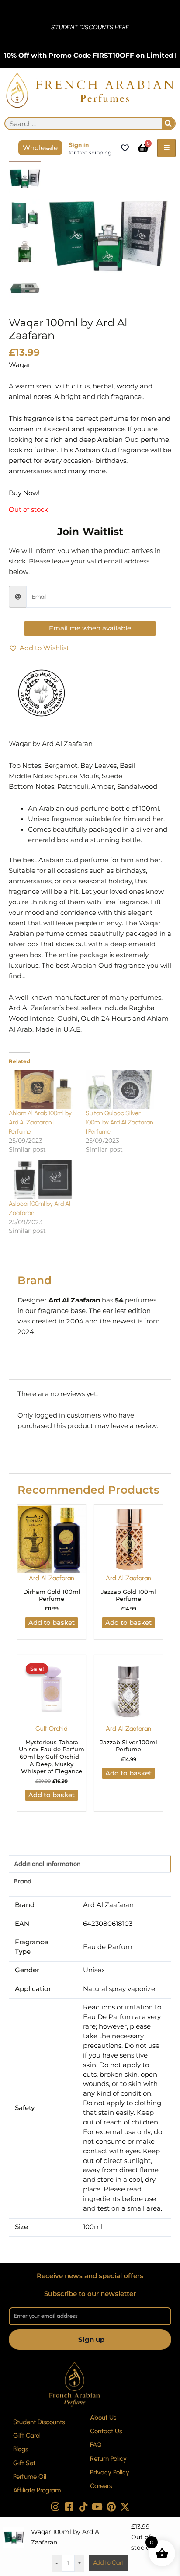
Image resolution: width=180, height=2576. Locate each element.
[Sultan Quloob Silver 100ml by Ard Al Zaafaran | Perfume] (120, 1089)
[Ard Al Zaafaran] (42, 693)
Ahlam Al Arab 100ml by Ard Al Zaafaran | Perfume (40, 1122)
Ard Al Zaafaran (52, 1578)
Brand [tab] (23, 1881)
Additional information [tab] (47, 1864)
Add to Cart (109, 2563)
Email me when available (90, 628)
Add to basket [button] (52, 1623)
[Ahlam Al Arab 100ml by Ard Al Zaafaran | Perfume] (43, 1089)
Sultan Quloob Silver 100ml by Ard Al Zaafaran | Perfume (119, 1122)
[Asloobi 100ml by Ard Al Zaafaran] (43, 1180)
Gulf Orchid (52, 1729)
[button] (39, 648)
